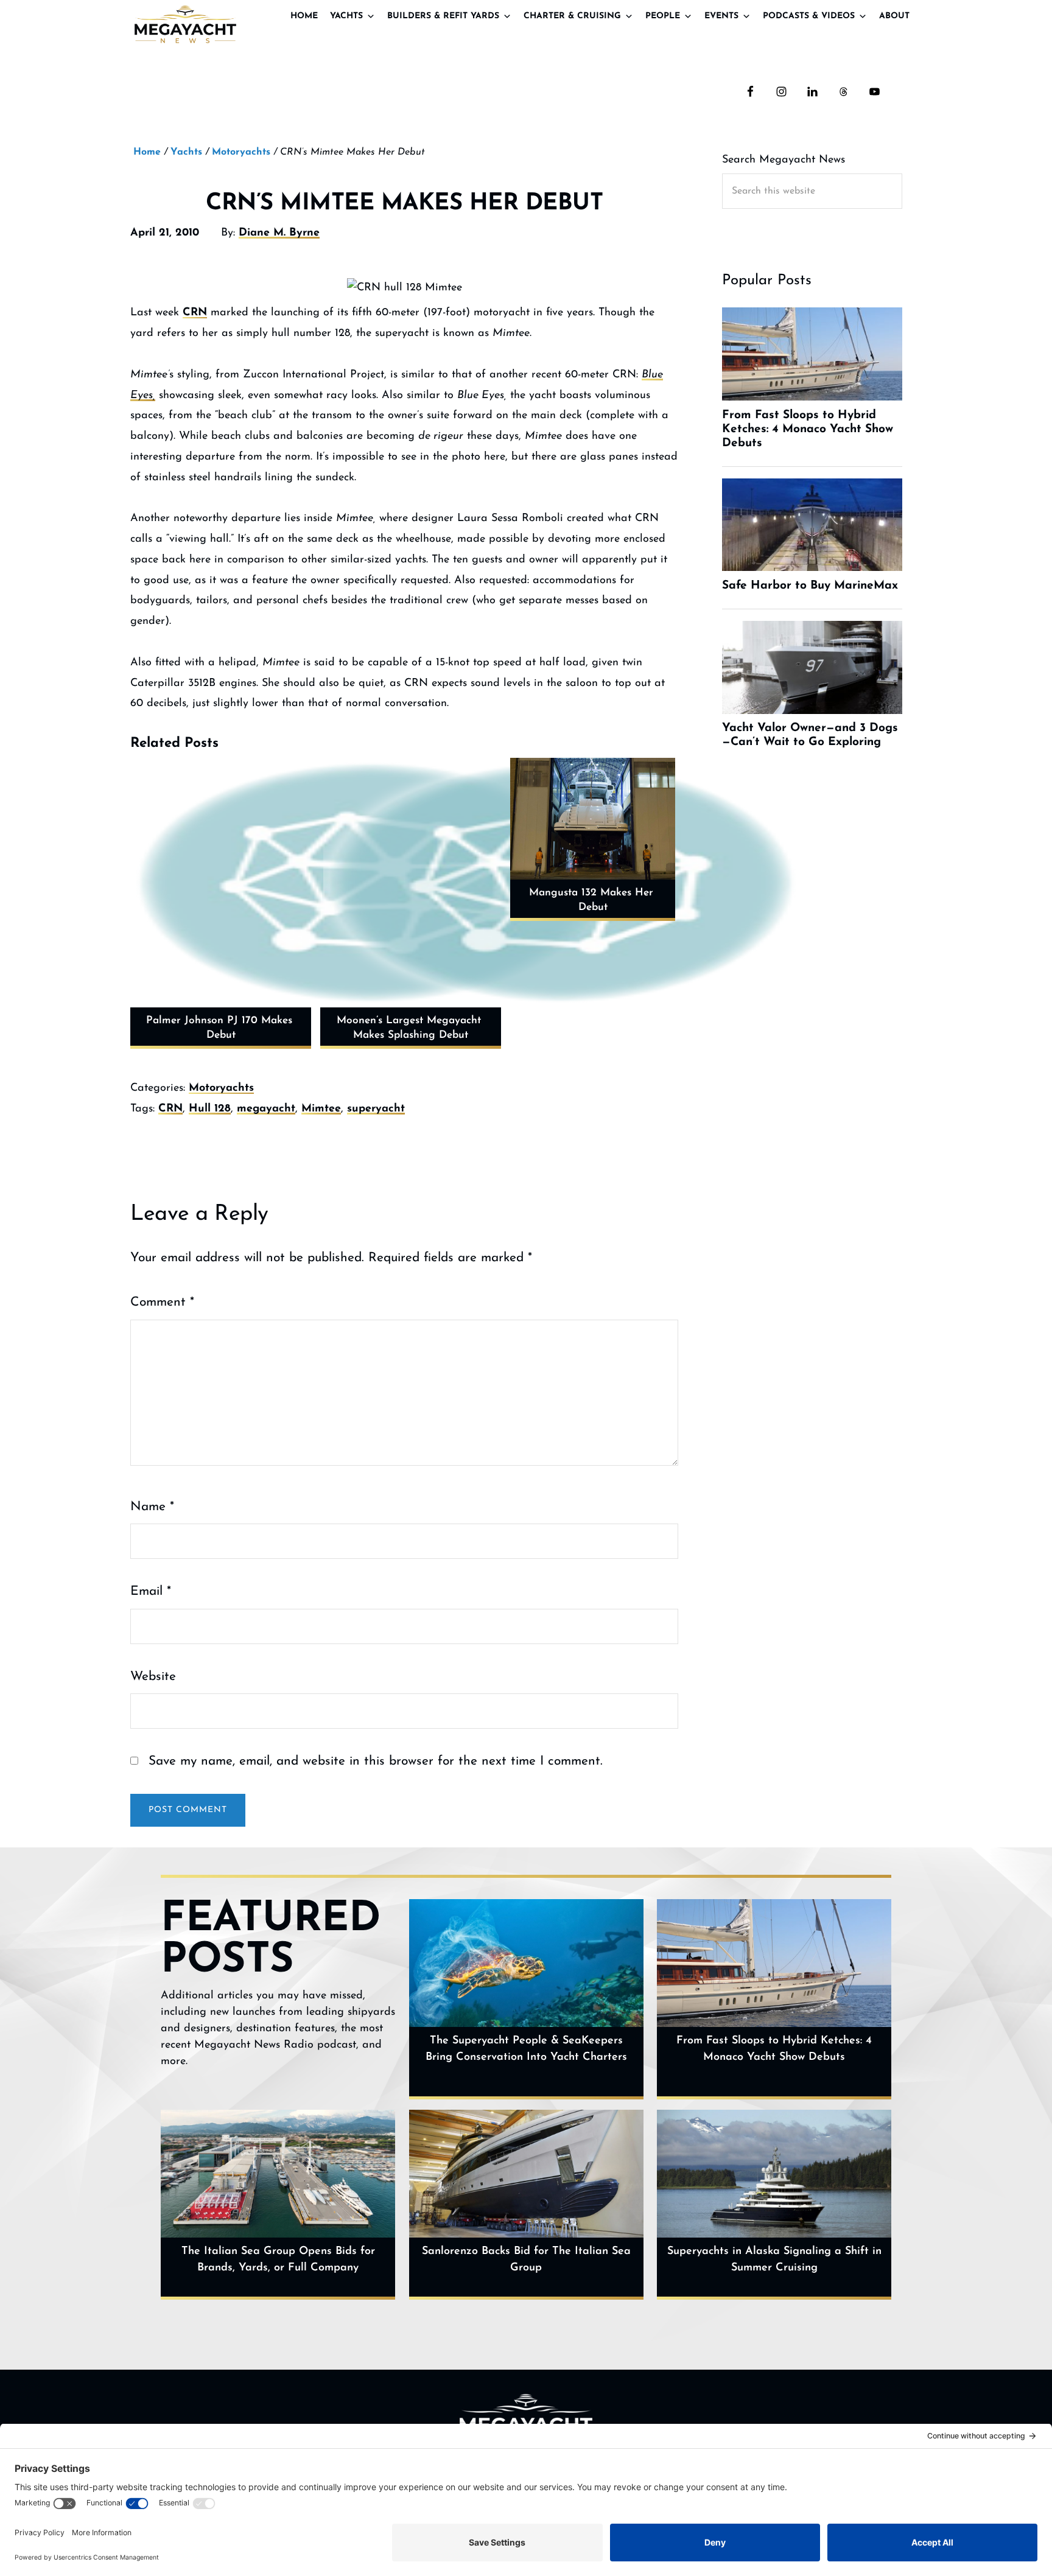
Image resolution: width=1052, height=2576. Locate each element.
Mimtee (321, 1109)
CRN (195, 313)
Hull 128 (210, 1109)
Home (304, 16)
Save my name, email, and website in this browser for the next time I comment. (376, 1761)
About (894, 16)
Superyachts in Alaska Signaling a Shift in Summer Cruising (774, 2260)
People (663, 16)
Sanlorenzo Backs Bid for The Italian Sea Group (526, 2260)
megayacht (266, 1109)
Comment (162, 1302)
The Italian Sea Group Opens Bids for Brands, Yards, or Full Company (278, 2260)
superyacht (376, 1109)
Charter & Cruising (572, 16)
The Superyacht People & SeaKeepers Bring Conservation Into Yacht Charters (526, 2049)
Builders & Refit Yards (443, 16)
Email (151, 1591)
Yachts (346, 16)
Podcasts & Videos (809, 16)
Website (153, 1677)
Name (152, 1507)
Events (721, 16)
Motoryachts (221, 1088)
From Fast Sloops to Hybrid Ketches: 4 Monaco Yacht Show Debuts (774, 2049)
